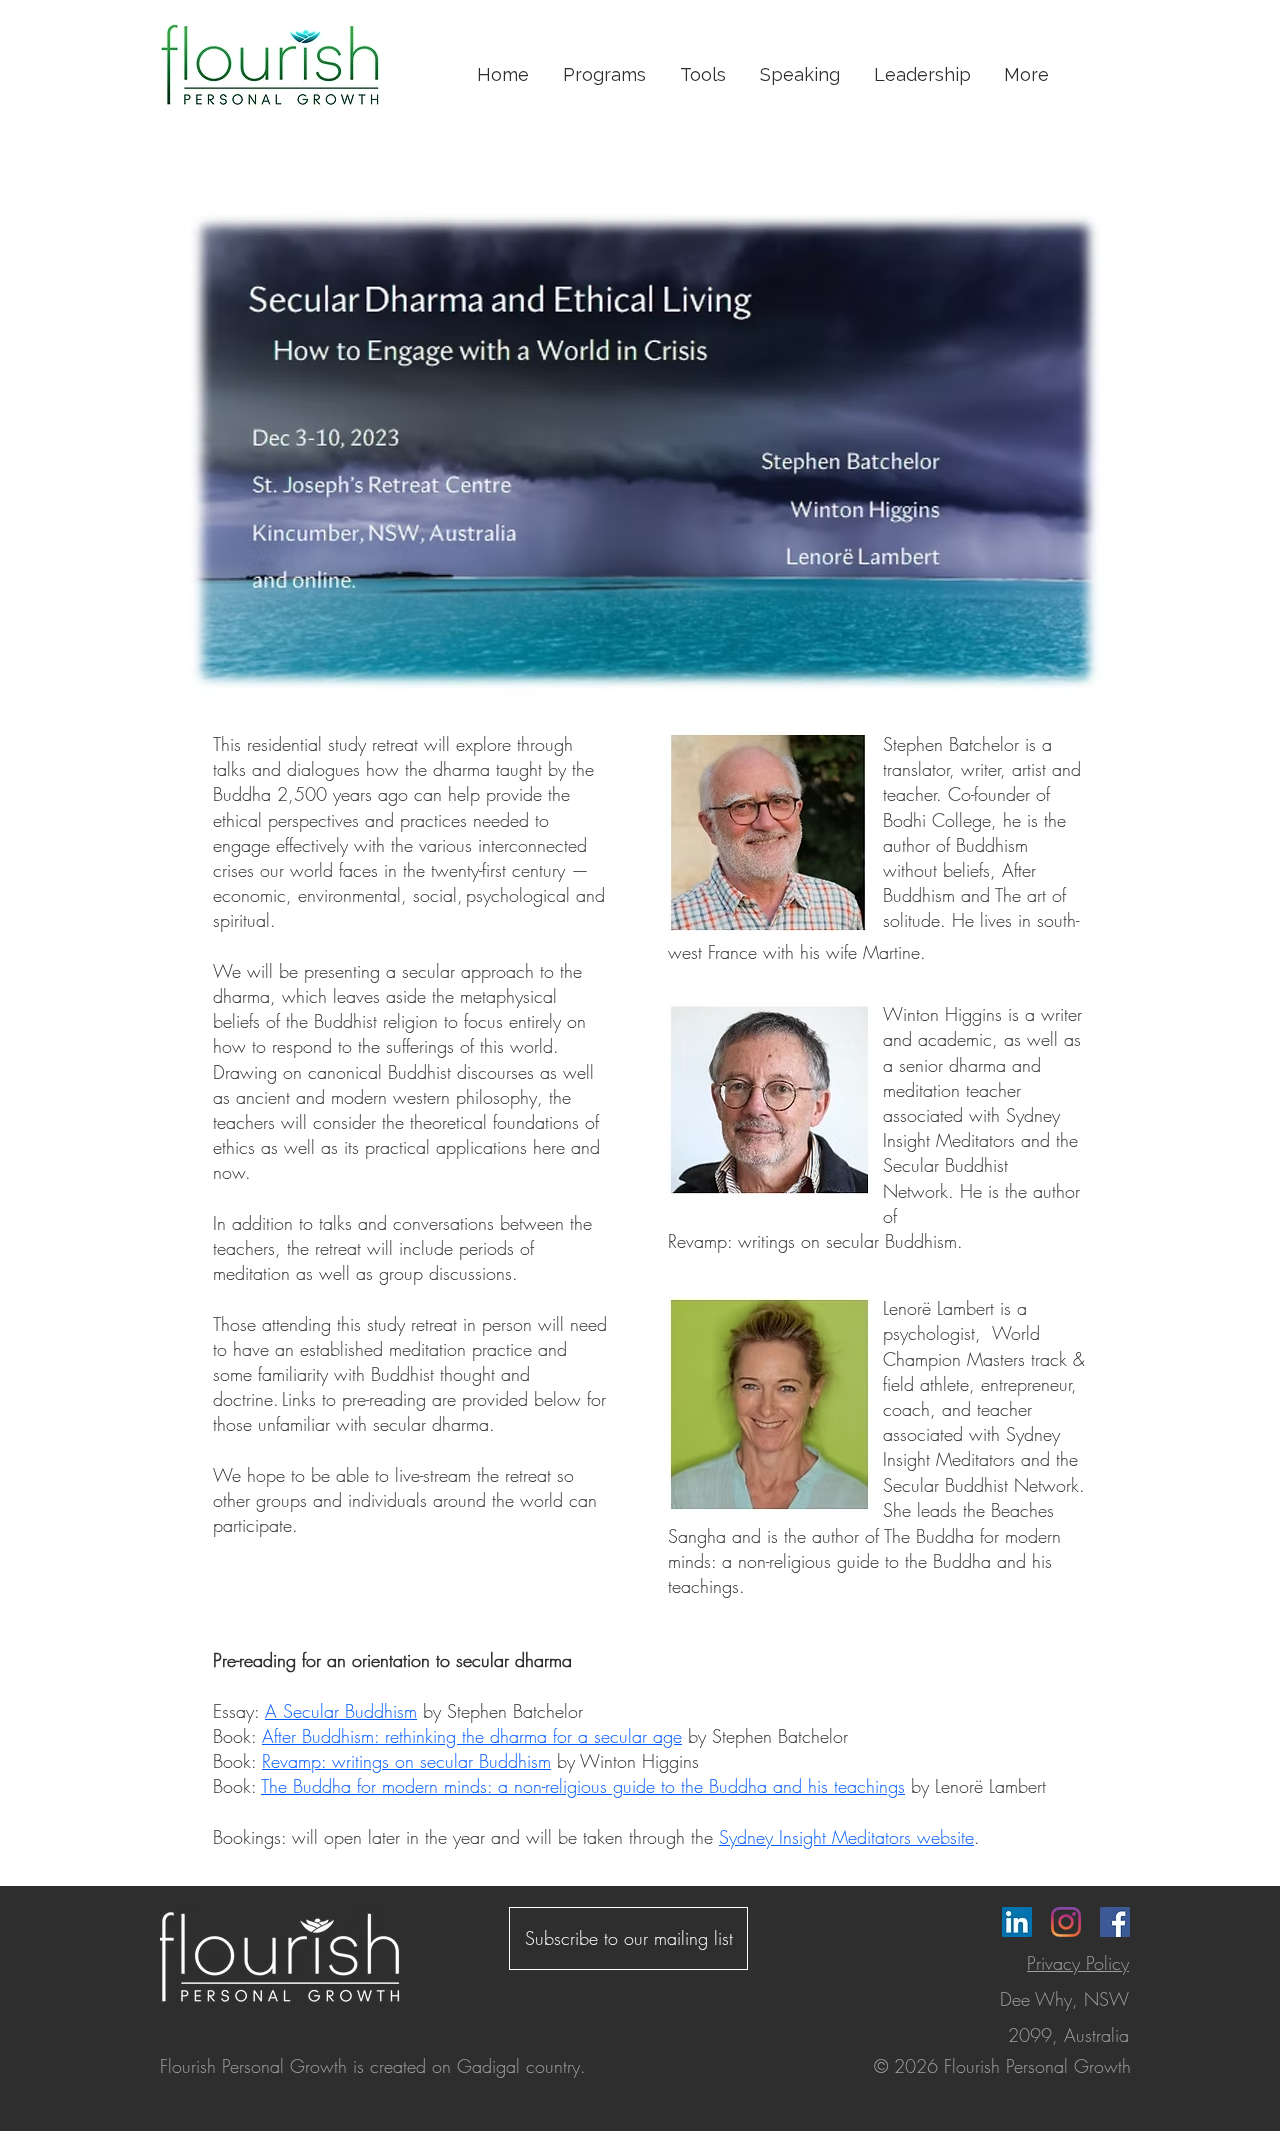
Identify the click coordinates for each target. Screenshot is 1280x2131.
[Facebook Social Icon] (1115, 1922)
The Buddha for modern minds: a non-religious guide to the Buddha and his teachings (583, 1786)
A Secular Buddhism (341, 1711)
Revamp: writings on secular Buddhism (406, 1761)
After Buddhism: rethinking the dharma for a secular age (472, 1736)
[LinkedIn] (1017, 1922)
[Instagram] (1066, 1922)
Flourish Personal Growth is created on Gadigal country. (373, 2066)
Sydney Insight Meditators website (846, 1837)
